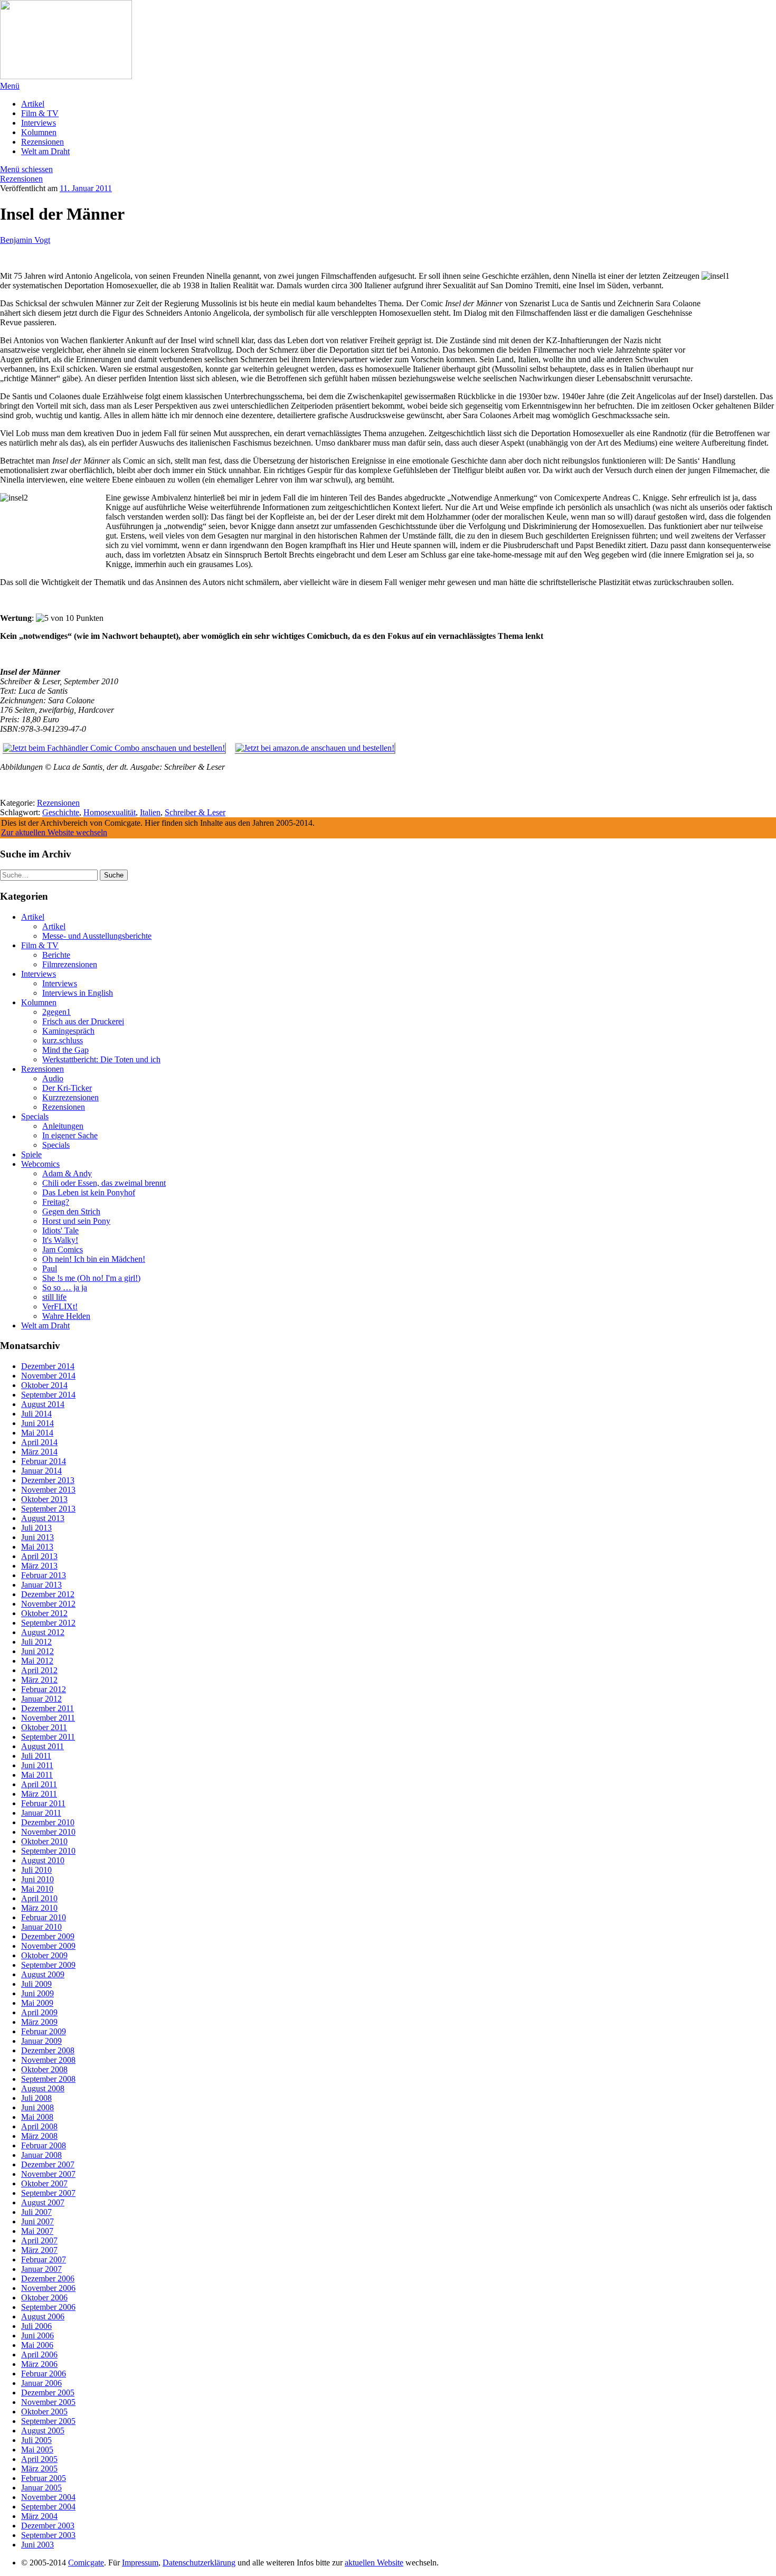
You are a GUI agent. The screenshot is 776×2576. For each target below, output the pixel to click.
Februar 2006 (44, 2374)
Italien (150, 812)
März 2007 (39, 2250)
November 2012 (48, 1604)
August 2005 (43, 2431)
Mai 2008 (37, 2117)
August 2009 (43, 1974)
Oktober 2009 (44, 1955)
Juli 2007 (36, 2212)
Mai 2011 (37, 1775)
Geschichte (61, 812)
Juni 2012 (37, 1651)
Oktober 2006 (44, 2297)
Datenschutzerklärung (199, 2563)
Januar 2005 (41, 2488)
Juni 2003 (37, 2545)
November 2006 (48, 2288)
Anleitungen (63, 1126)
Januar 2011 (41, 1813)
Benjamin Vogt (25, 240)
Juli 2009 (36, 1984)
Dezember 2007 (48, 2164)
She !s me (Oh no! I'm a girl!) (91, 1278)
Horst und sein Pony (76, 1221)
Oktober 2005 (44, 2412)
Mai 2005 (37, 2450)
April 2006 (39, 2355)
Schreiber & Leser (195, 812)
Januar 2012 (41, 1699)
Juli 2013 (36, 1528)
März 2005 (39, 2469)
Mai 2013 (37, 1547)
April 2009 (39, 2012)
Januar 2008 (41, 2155)
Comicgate (86, 2563)
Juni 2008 (37, 2107)
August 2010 (43, 1860)
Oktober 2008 (44, 2069)
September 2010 (48, 1851)
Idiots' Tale (60, 1230)
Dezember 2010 (48, 1822)
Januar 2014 (41, 1471)
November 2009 (48, 1946)
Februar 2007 (44, 2259)
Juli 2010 (36, 1870)
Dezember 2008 (48, 2050)
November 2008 (48, 2060)
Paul (50, 1268)
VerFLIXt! (60, 1306)
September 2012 (48, 1623)
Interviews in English (78, 993)
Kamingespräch (68, 1031)
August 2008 (43, 2088)
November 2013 (48, 1490)
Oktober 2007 (44, 2183)
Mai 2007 (37, 2231)
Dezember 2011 (48, 1708)
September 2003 (48, 2535)
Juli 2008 (36, 2098)
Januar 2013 (41, 1585)
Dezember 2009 (48, 1936)
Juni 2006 (37, 2336)
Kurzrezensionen (70, 1097)
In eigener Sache (70, 1135)
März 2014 (39, 1452)
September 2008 (48, 2079)
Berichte (56, 955)
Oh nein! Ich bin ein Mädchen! (94, 1259)
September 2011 (48, 1737)
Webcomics (40, 1164)
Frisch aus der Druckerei (83, 1021)
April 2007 (39, 2240)
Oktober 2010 (44, 1841)
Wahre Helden (66, 1316)
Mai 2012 (37, 1661)
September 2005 (48, 2421)
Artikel (33, 104)
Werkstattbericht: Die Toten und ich (101, 1059)
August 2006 (43, 2316)
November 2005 (48, 2402)
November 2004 (48, 2497)
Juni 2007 (37, 2221)
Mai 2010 (37, 1889)
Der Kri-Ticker (67, 1088)
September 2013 (48, 1509)
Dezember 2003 (48, 2526)
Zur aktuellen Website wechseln (54, 832)
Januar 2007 (41, 2269)
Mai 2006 (37, 2345)
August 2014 (43, 1404)
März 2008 (39, 2136)
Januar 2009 (41, 2041)
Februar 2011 (43, 1803)
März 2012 (39, 1680)
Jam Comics (63, 1249)
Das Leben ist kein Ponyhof (89, 1192)
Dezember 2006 (48, 2278)
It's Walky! (60, 1240)
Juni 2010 (37, 1879)
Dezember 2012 (48, 1594)
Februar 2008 (44, 2145)
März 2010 (39, 1908)
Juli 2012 (36, 1642)
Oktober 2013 (44, 1499)
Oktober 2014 (44, 1385)
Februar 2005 (44, 2478)
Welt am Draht (45, 151)
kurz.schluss (63, 1040)
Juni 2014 (37, 1423)
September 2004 (48, 2507)
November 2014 (48, 1376)
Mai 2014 (37, 1433)
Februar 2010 (44, 1917)
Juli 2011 (36, 1756)
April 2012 (39, 1670)
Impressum (140, 2563)
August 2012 (43, 1632)
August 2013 (43, 1518)
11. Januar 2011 (86, 188)
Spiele (31, 1154)
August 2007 (43, 2202)
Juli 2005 (36, 2440)
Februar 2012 (44, 1689)
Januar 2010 (41, 1927)
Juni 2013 (37, 1537)
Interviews (39, 123)
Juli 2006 (36, 2326)
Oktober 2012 (44, 1613)
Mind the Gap (65, 1050)
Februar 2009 (44, 2031)
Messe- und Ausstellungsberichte (97, 936)
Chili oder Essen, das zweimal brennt (104, 1183)
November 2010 (48, 1832)
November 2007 (48, 2174)
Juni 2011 (37, 1765)
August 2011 (42, 1746)
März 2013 (39, 1566)
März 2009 (39, 2022)
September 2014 (48, 1395)
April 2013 (39, 1556)
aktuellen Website (374, 2563)
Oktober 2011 (44, 1727)
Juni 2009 (37, 1993)
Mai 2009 (37, 2003)
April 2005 (39, 2459)
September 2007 (48, 2193)
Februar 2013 (44, 1575)
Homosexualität (110, 812)
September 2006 (48, 2307)
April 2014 (39, 1442)
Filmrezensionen (70, 964)
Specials (35, 1116)
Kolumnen (39, 132)
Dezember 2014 (48, 1366)
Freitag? (56, 1202)
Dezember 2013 (48, 1480)
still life (54, 1297)
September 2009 (48, 1965)
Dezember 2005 (48, 2393)
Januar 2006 (41, 2383)
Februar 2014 (44, 1461)
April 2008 (39, 2126)
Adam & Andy (67, 1173)
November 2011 (48, 1718)
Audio (53, 1078)
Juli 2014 (36, 1414)
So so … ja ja (65, 1287)
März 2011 (39, 1794)
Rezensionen (42, 142)
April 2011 (39, 1784)
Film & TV (40, 113)
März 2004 (39, 2516)
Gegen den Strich (71, 1211)
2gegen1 (56, 1012)
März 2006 (39, 2364)
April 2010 (39, 1898)
